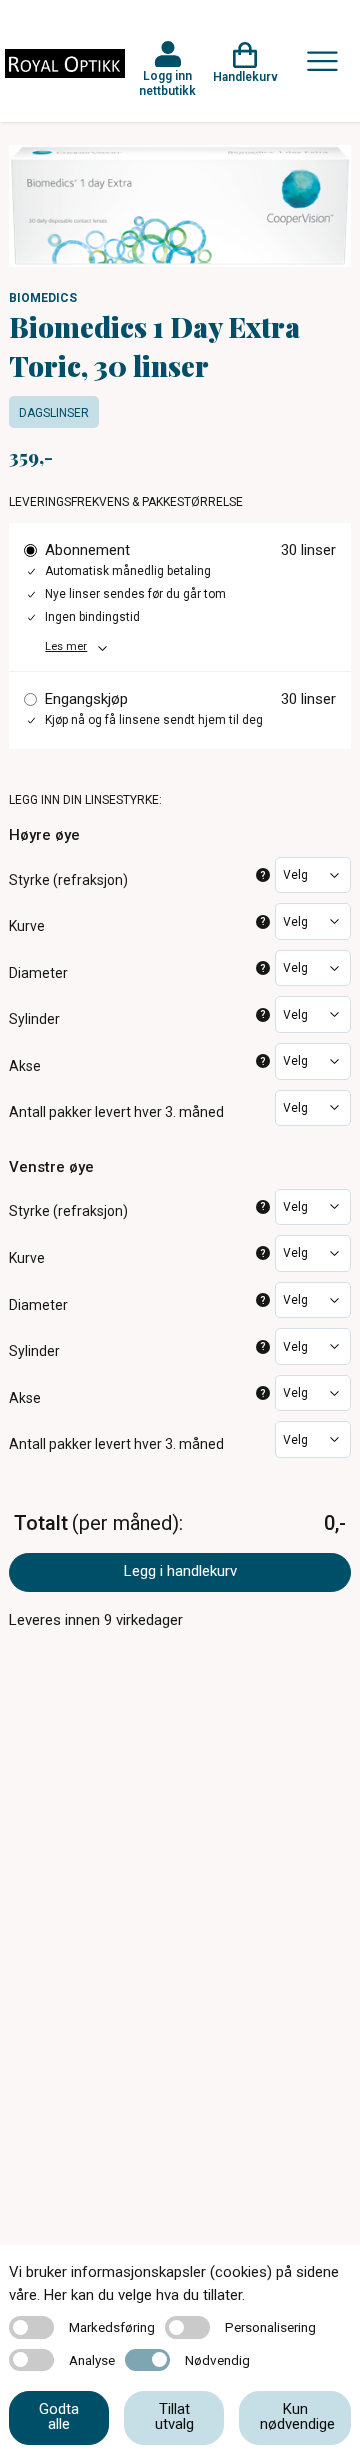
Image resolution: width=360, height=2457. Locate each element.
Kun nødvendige (297, 2416)
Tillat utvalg (174, 2416)
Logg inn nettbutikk (167, 83)
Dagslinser (54, 413)
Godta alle (59, 2416)
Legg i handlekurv (180, 1571)
